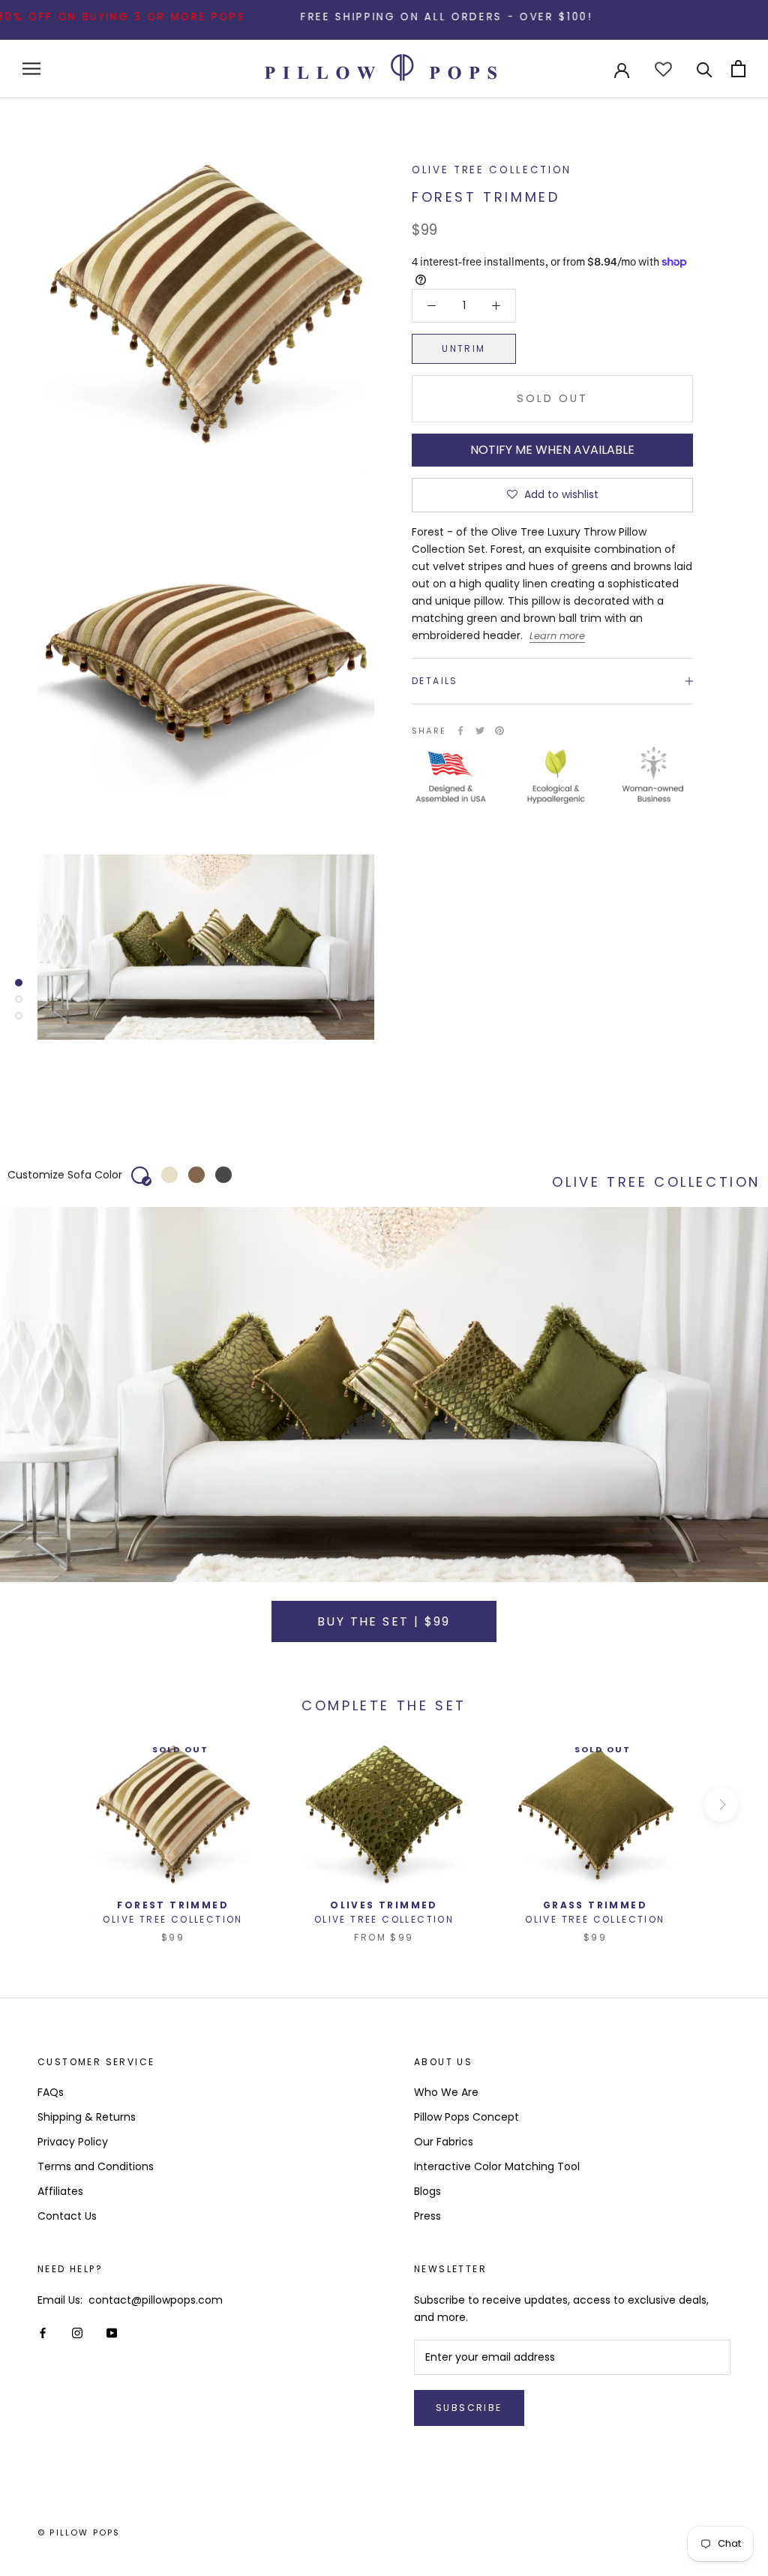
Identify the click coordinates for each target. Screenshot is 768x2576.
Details (435, 681)
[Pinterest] (499, 731)
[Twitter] (480, 731)
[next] (721, 1804)
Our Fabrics (444, 2142)
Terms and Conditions (96, 2166)
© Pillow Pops (79, 2532)
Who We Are (446, 2092)
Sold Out (552, 398)
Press (427, 2216)
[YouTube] (112, 2333)
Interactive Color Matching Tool (497, 2166)
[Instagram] (77, 2333)
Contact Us (67, 2216)
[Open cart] (738, 69)
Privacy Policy (73, 2142)
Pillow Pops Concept (466, 2117)
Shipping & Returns (87, 2117)
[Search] (705, 69)
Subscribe (469, 2408)
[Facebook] (460, 731)
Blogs (427, 2191)
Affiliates (60, 2191)
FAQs (51, 2092)
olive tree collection (492, 170)
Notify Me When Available (552, 450)
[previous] (47, 1804)
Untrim (463, 348)
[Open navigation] (31, 69)
